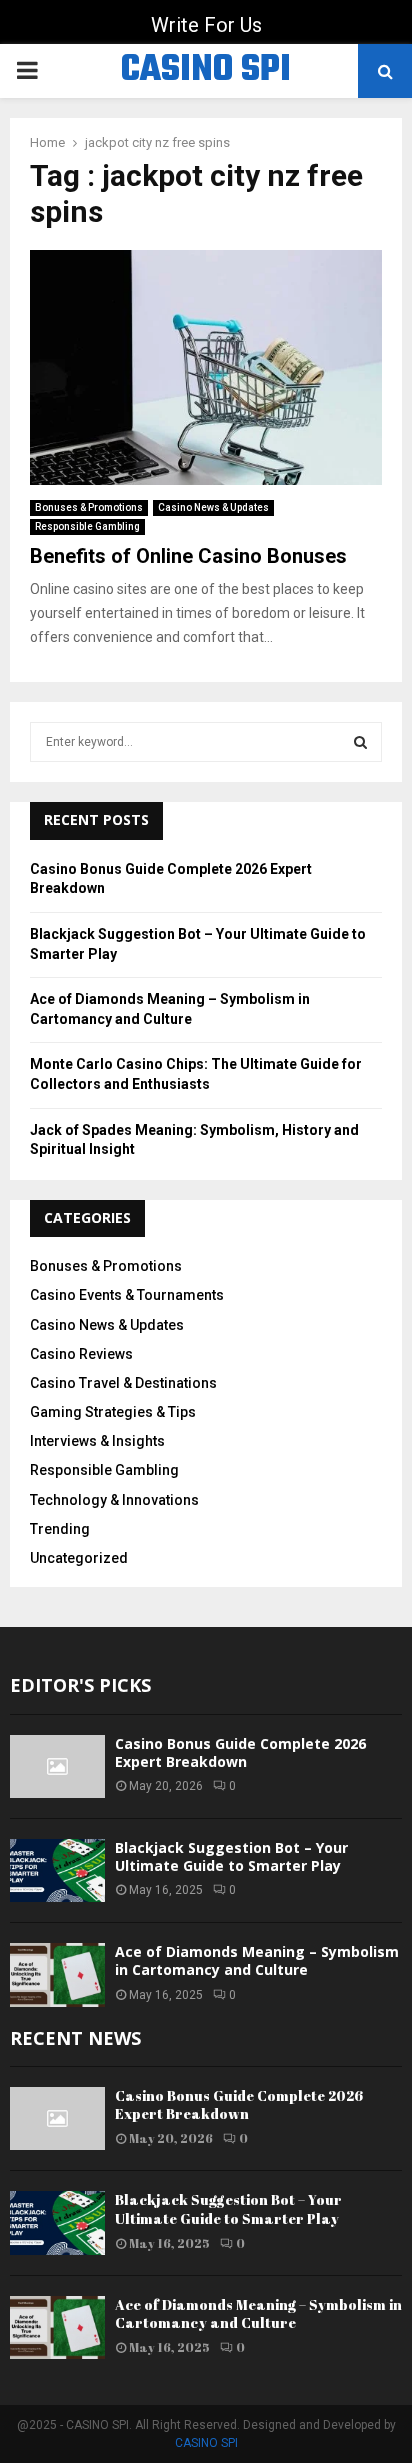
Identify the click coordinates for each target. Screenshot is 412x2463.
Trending (60, 1529)
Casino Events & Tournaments (127, 1295)
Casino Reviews (81, 1354)
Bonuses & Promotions (89, 507)
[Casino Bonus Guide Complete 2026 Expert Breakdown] (57, 1766)
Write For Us (206, 25)
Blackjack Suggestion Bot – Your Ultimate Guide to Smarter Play (231, 1856)
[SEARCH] (360, 742)
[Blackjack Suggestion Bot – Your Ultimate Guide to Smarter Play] (57, 1870)
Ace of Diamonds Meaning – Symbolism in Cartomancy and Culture (257, 1960)
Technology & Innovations (114, 1500)
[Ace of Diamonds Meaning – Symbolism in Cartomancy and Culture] (57, 1974)
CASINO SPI (206, 71)
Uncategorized (79, 1558)
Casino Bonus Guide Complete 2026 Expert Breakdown (240, 1752)
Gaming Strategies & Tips (113, 1412)
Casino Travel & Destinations (123, 1383)
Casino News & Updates (213, 507)
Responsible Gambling (87, 526)
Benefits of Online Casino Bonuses (188, 556)
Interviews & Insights (97, 1441)
